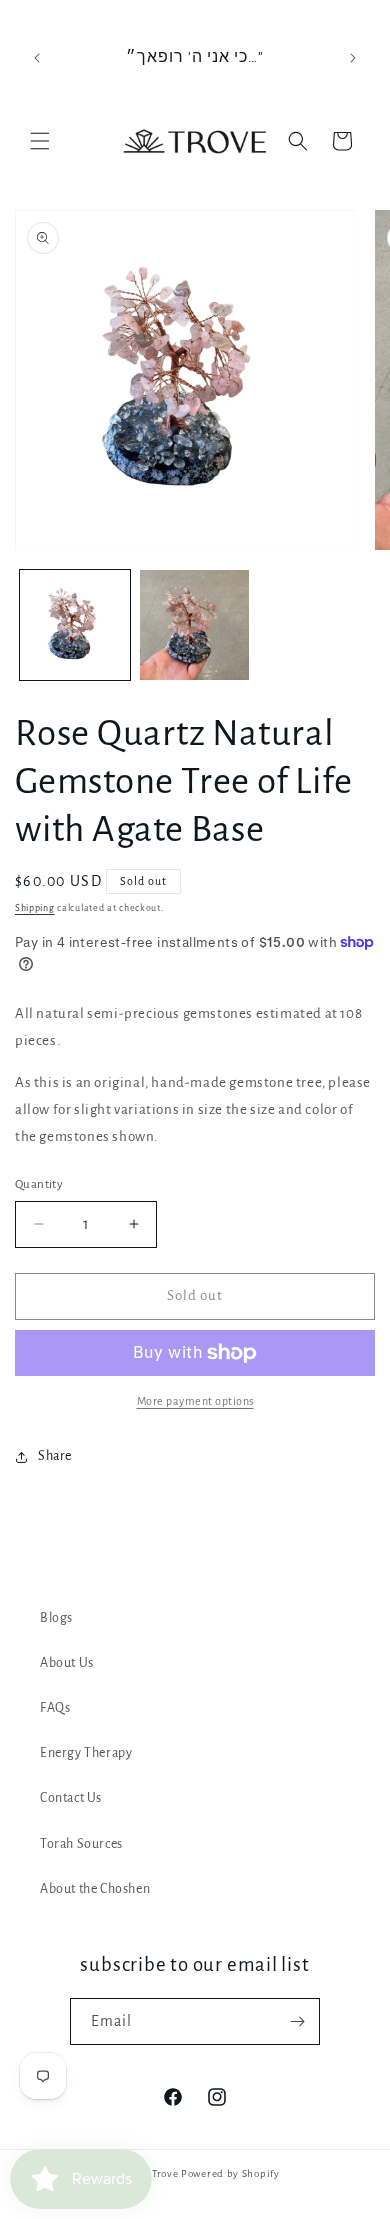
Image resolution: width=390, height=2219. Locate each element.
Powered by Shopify (230, 2173)
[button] (40, 141)
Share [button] (55, 1456)
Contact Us (71, 1798)
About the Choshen (95, 1889)
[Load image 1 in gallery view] (75, 625)
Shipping (35, 908)
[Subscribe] (297, 2021)
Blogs (56, 1618)
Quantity (39, 1184)
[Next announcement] (353, 58)
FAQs (55, 1708)
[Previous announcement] (37, 58)
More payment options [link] (195, 1401)
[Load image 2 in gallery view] (195, 625)
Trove (165, 2173)
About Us (67, 1663)
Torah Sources (81, 1844)
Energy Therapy (86, 1753)
